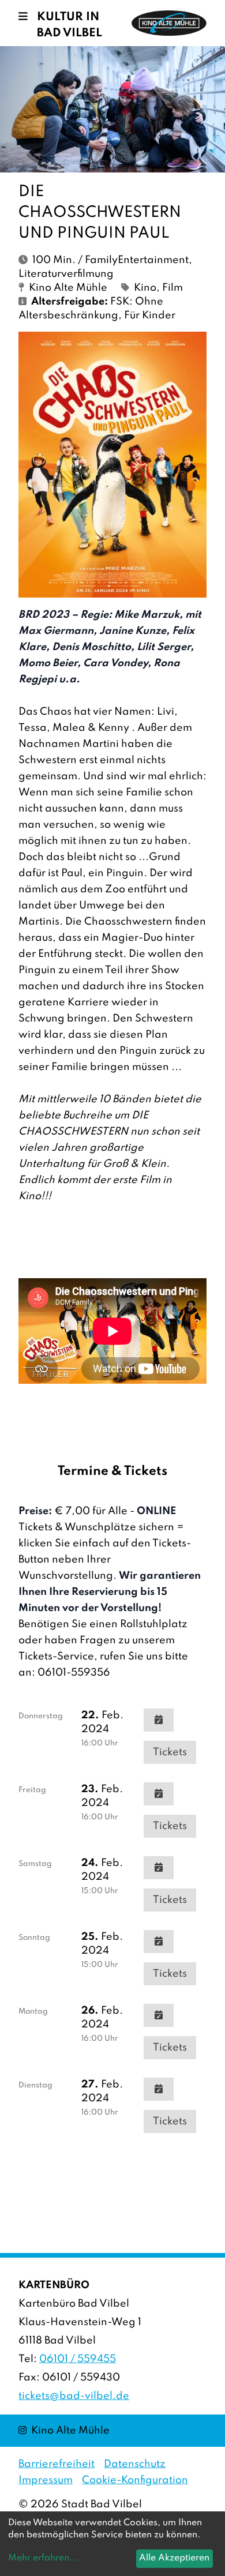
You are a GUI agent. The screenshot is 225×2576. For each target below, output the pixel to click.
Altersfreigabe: (70, 302)
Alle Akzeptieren (174, 2558)
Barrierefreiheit (57, 2464)
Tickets (170, 1752)
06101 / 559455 (78, 2359)
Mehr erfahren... (43, 2558)
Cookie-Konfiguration (135, 2480)
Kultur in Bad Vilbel (70, 25)
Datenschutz (135, 2464)
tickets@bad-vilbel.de (74, 2396)
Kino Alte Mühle (64, 2430)
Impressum (46, 2480)
